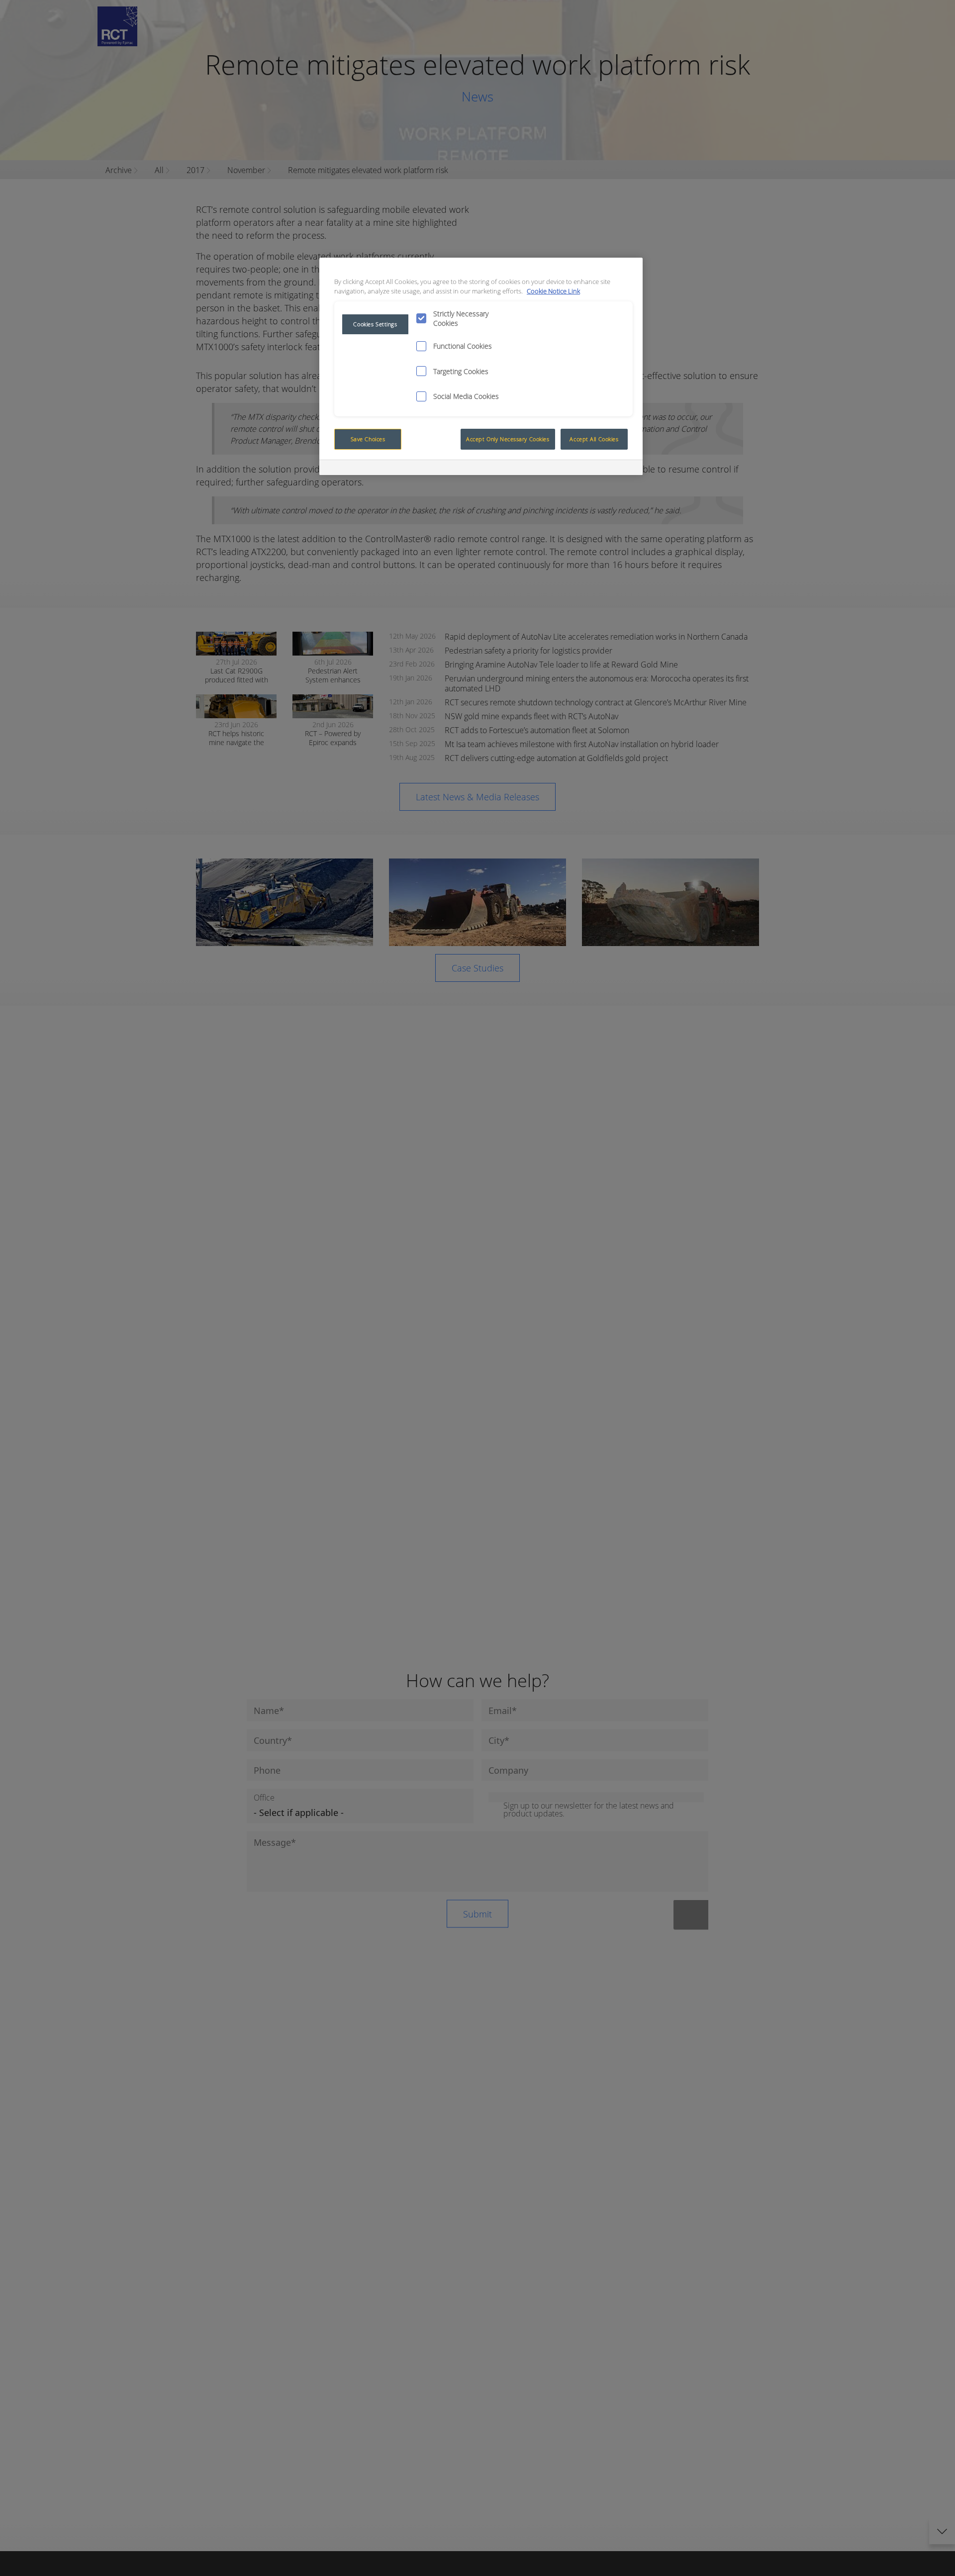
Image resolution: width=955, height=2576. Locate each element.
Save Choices (368, 439)
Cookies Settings (375, 324)
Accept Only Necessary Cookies (508, 439)
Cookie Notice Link (553, 291)
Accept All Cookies (594, 439)
